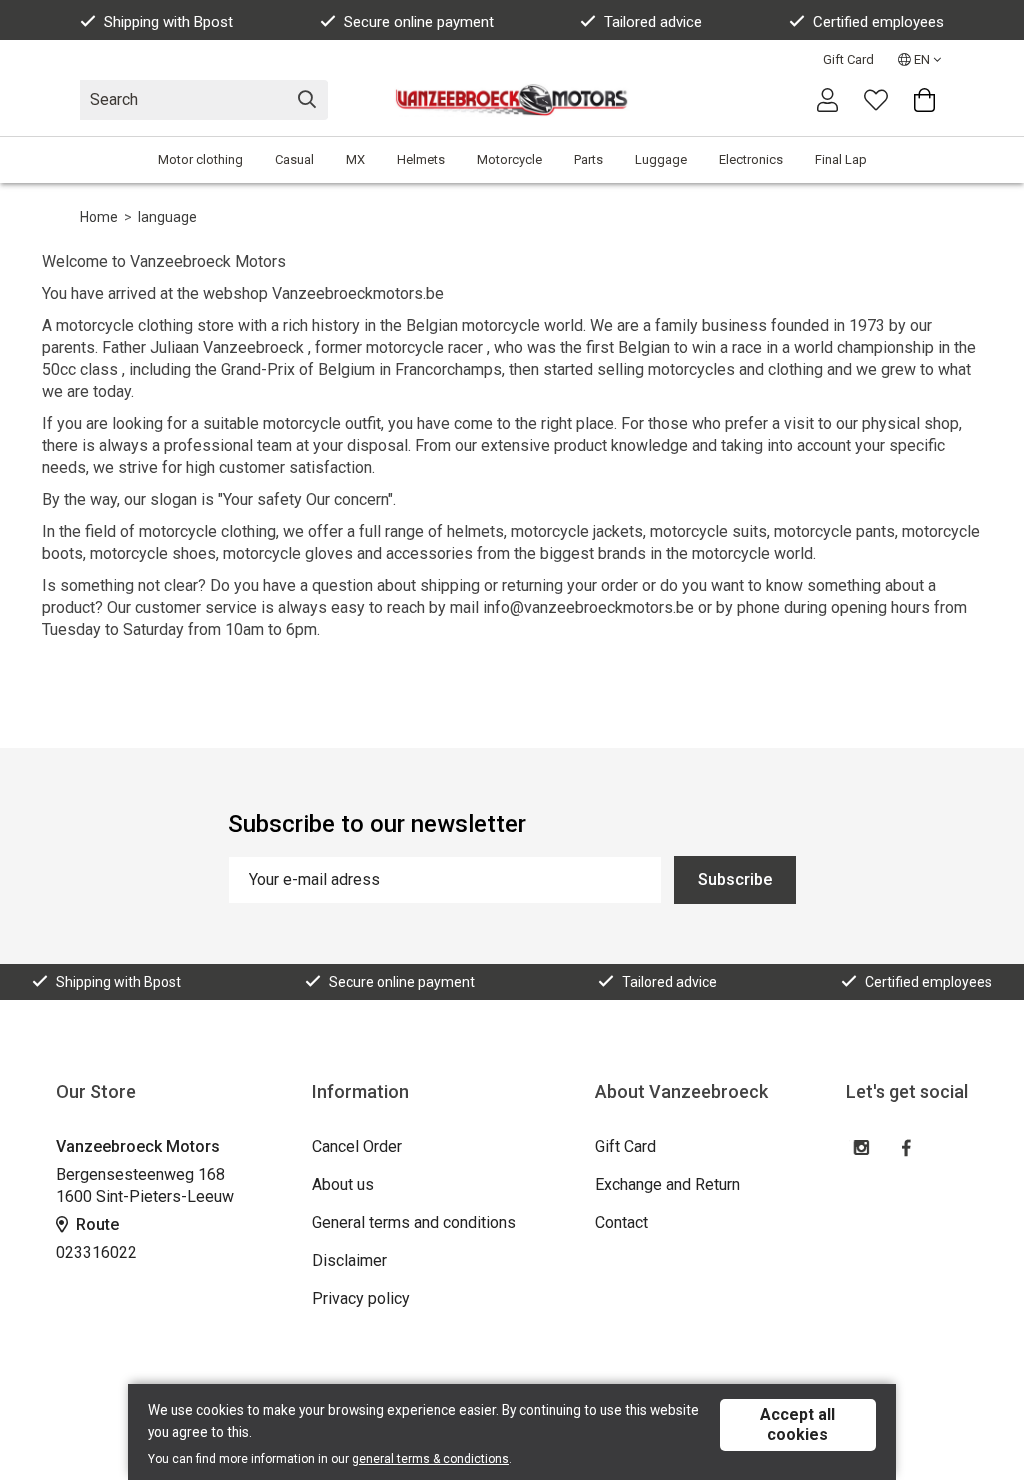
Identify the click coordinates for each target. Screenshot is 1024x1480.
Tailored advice (653, 22)
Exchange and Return (667, 1184)
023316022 (96, 1252)
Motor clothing (200, 159)
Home (99, 217)
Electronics (751, 159)
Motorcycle (509, 159)
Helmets (421, 159)
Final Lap (841, 159)
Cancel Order (357, 1146)
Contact (621, 1222)
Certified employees (878, 22)
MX (355, 159)
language (167, 217)
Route (95, 1224)
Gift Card (848, 59)
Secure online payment (419, 22)
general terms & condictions (430, 1459)
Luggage (661, 159)
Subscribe (735, 879)
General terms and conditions (414, 1222)
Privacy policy (361, 1298)
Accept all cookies (797, 1424)
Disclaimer (349, 1260)
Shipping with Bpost (168, 22)
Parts (588, 159)
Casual (294, 159)
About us (343, 1184)
